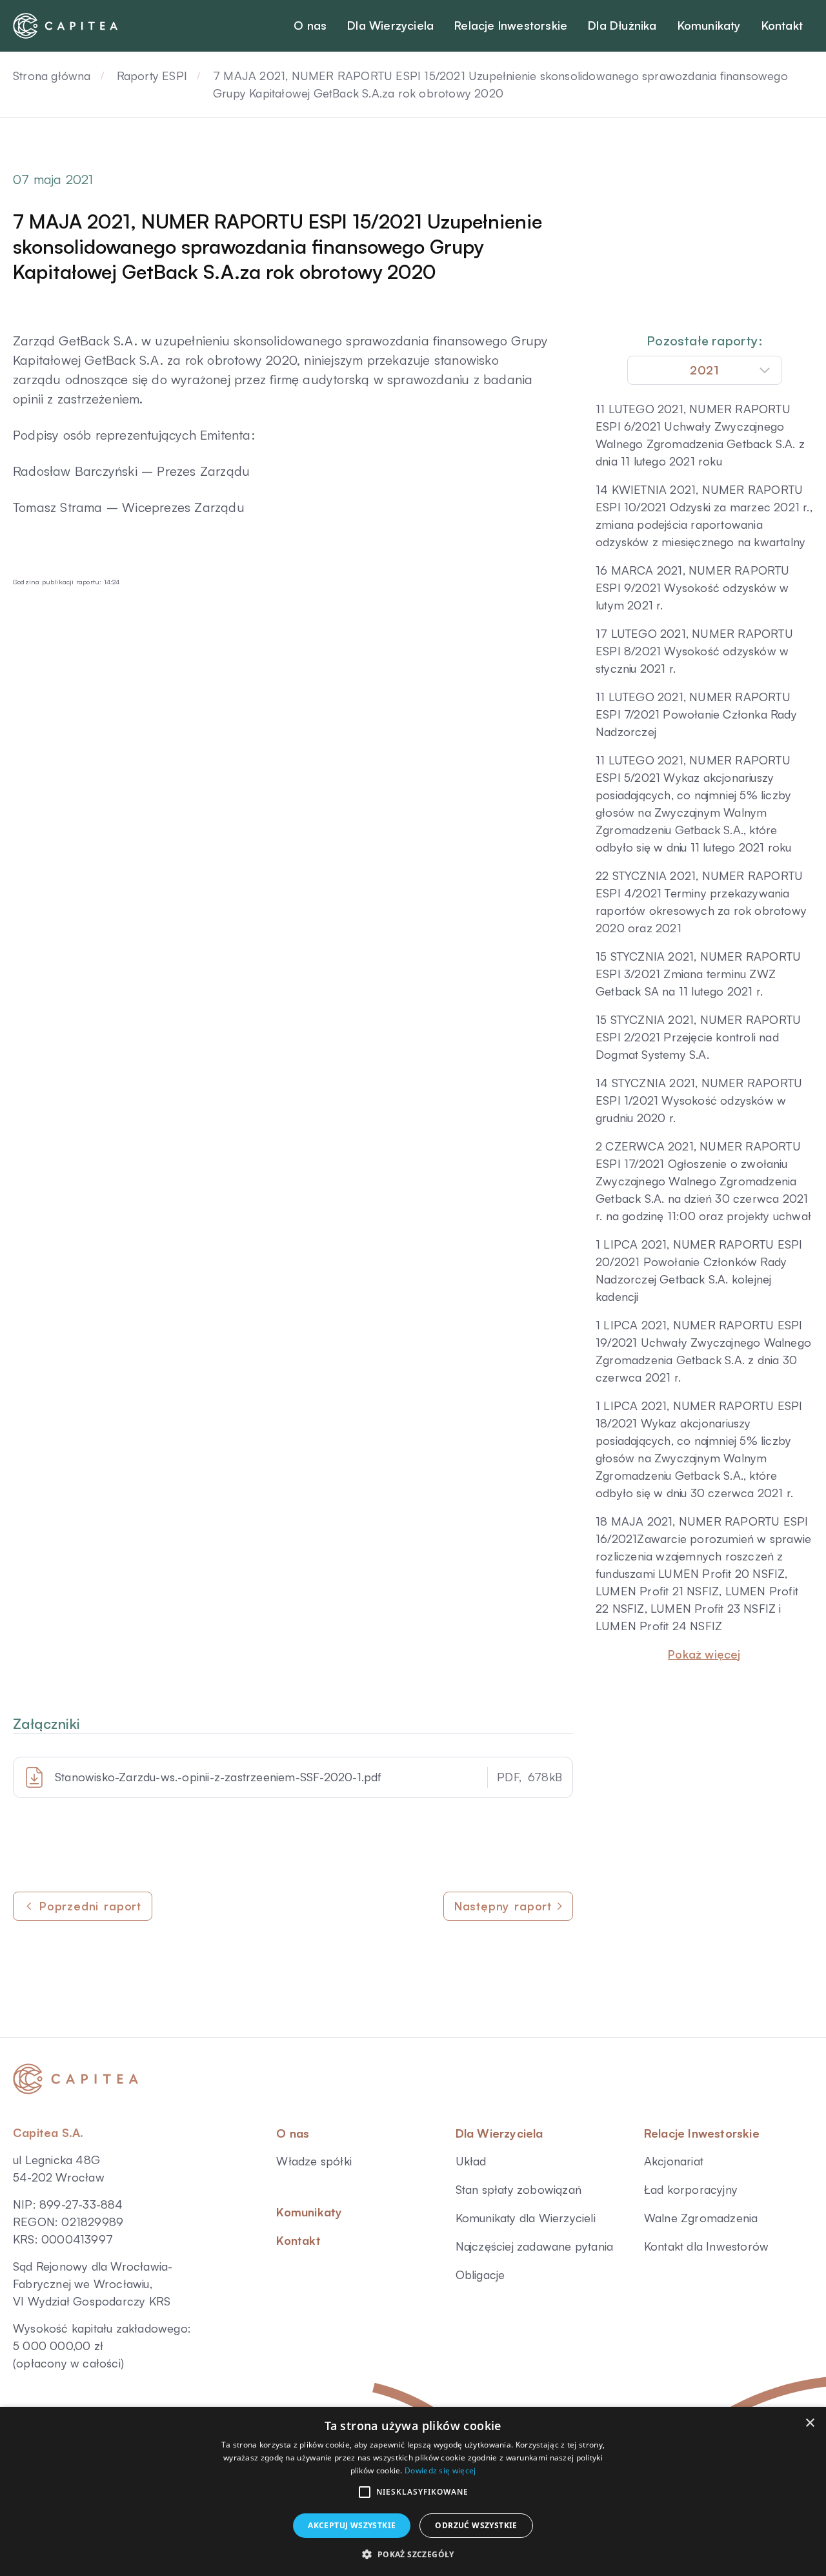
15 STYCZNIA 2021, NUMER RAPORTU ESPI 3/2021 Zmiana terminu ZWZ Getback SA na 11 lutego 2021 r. (698, 974)
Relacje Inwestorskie (702, 2133)
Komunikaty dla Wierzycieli (526, 2218)
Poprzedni (90, 1906)
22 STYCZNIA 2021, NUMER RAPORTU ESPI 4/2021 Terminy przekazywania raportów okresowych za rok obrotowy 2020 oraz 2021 (701, 902)
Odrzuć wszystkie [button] (476, 2525)
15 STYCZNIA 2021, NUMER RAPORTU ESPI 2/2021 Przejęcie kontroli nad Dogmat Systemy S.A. (698, 1037)
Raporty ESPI (152, 76)
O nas (293, 2133)
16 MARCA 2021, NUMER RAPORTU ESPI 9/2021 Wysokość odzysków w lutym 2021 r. (693, 588)
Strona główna (52, 76)
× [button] (810, 2423)
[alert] (413, 2491)
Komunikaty (309, 2212)
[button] (365, 2492)
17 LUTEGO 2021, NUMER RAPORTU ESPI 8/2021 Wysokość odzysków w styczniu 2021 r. (694, 651)
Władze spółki (314, 2161)
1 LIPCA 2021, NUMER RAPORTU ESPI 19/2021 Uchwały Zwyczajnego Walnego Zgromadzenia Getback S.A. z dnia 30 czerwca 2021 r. (703, 1351)
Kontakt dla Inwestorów (706, 2246)
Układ (471, 2161)
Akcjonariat (674, 2161)
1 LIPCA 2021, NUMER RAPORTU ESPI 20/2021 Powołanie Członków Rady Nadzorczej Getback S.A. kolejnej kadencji (699, 1270)
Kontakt (298, 2240)
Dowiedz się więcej (440, 2470)
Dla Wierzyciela (499, 2133)
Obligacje (480, 2274)
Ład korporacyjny (691, 2189)
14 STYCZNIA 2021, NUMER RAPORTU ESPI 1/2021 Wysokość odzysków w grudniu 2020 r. (699, 1100)
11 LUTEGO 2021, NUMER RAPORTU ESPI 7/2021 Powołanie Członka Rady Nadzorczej (696, 714)
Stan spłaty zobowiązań (519, 2189)
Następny (503, 1906)
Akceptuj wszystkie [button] (352, 2525)
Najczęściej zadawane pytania (535, 2246)
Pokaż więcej (704, 1654)
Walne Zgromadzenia (701, 2218)
